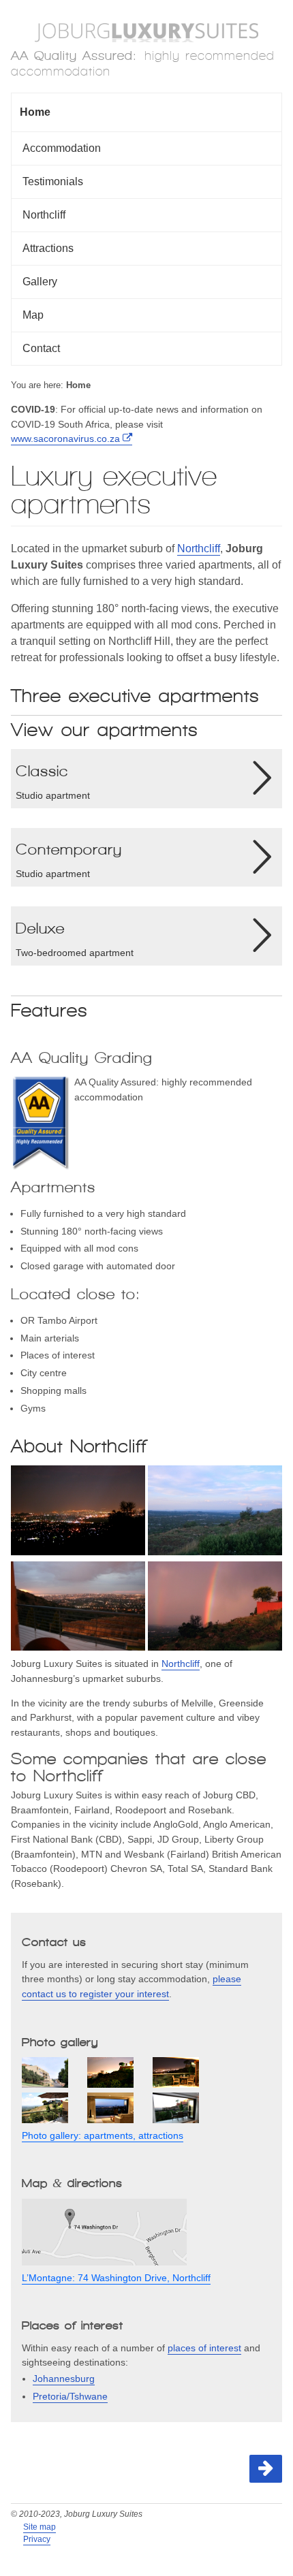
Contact (41, 348)
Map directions (72, 2183)
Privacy (37, 2539)
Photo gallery (60, 2042)
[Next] (266, 2469)
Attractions (48, 248)
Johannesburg (64, 2379)
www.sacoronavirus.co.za (65, 439)
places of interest (204, 2348)
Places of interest (73, 2325)
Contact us (54, 1942)
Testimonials (53, 181)
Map (33, 315)
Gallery (40, 282)
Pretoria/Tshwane (70, 2396)
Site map (40, 2527)
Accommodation (62, 148)
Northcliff (44, 215)
